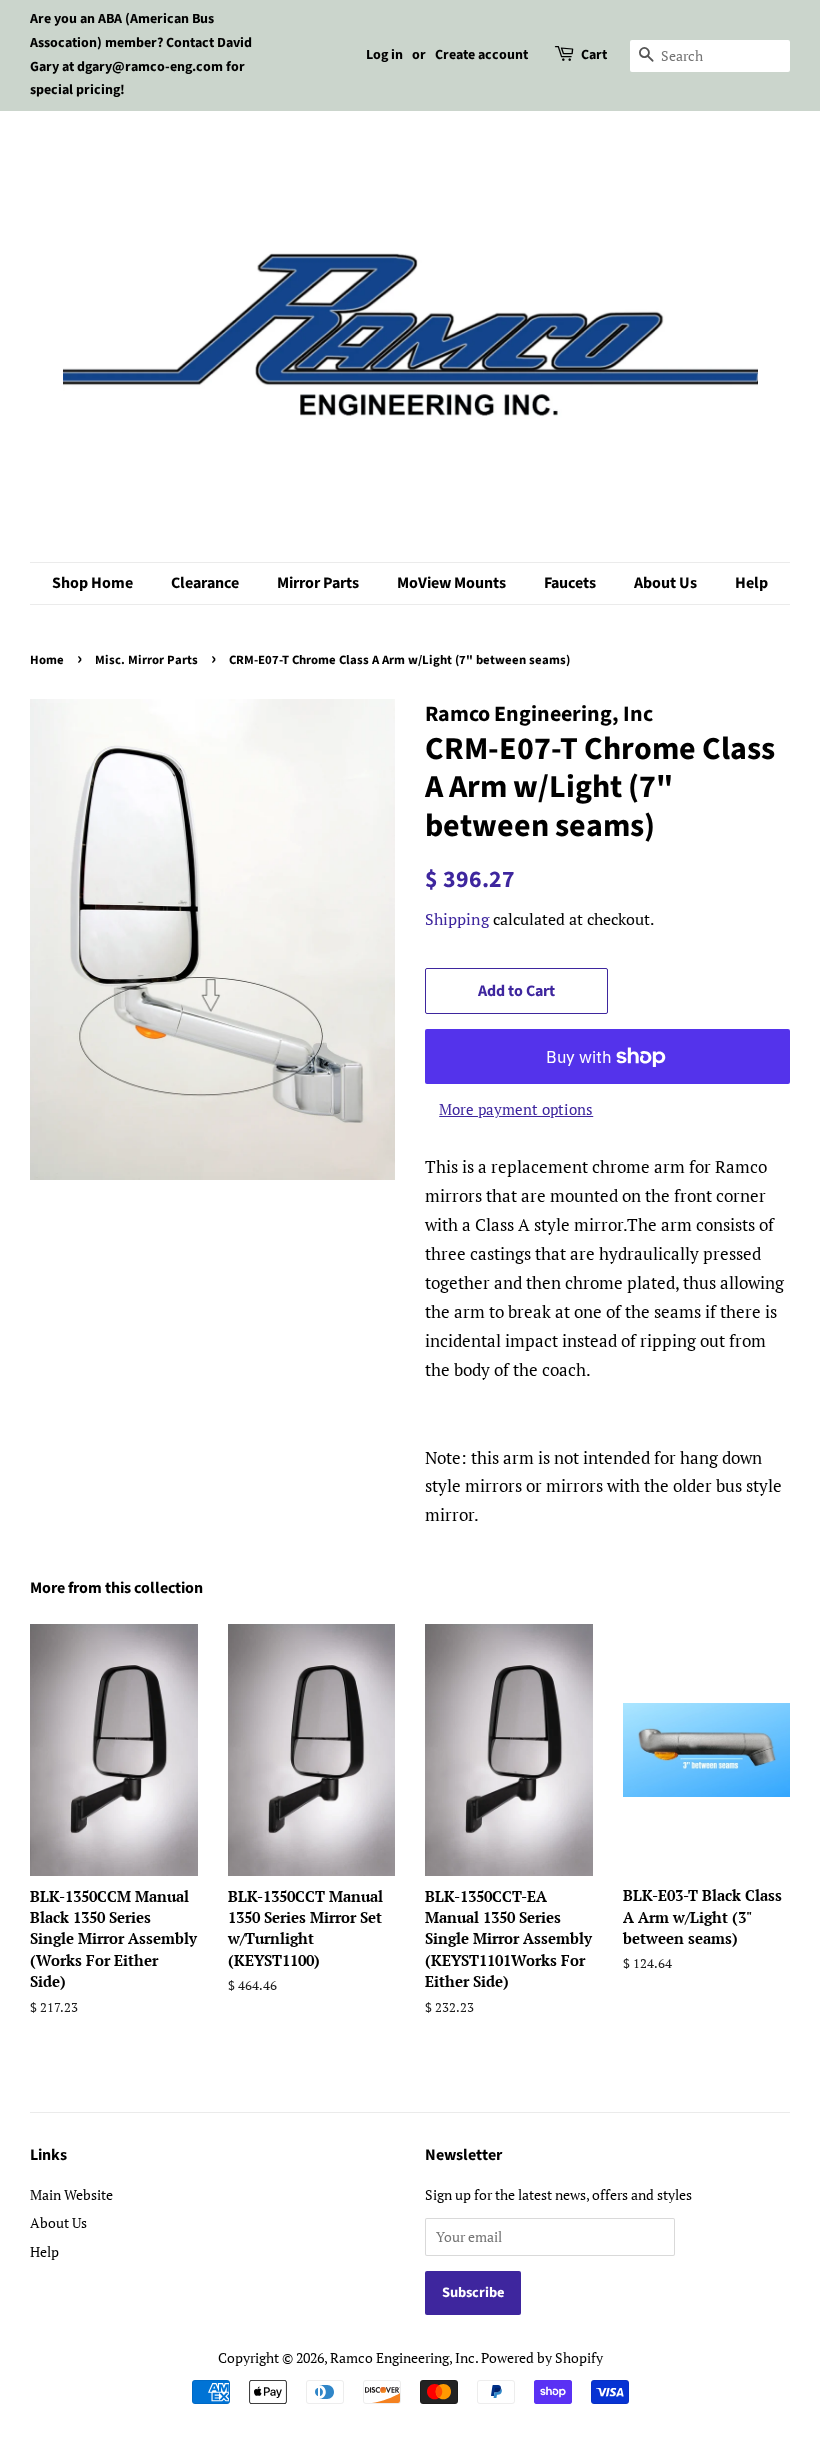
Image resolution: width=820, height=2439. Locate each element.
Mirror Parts (318, 583)
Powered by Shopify (542, 2357)
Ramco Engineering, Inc (402, 2357)
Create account (481, 55)
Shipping (457, 919)
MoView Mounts (451, 583)
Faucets (570, 583)
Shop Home (92, 583)
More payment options (516, 1109)
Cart (594, 55)
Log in (384, 55)
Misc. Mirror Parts (146, 660)
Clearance (205, 583)
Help (751, 583)
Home (47, 660)
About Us (665, 583)
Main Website (71, 2194)
